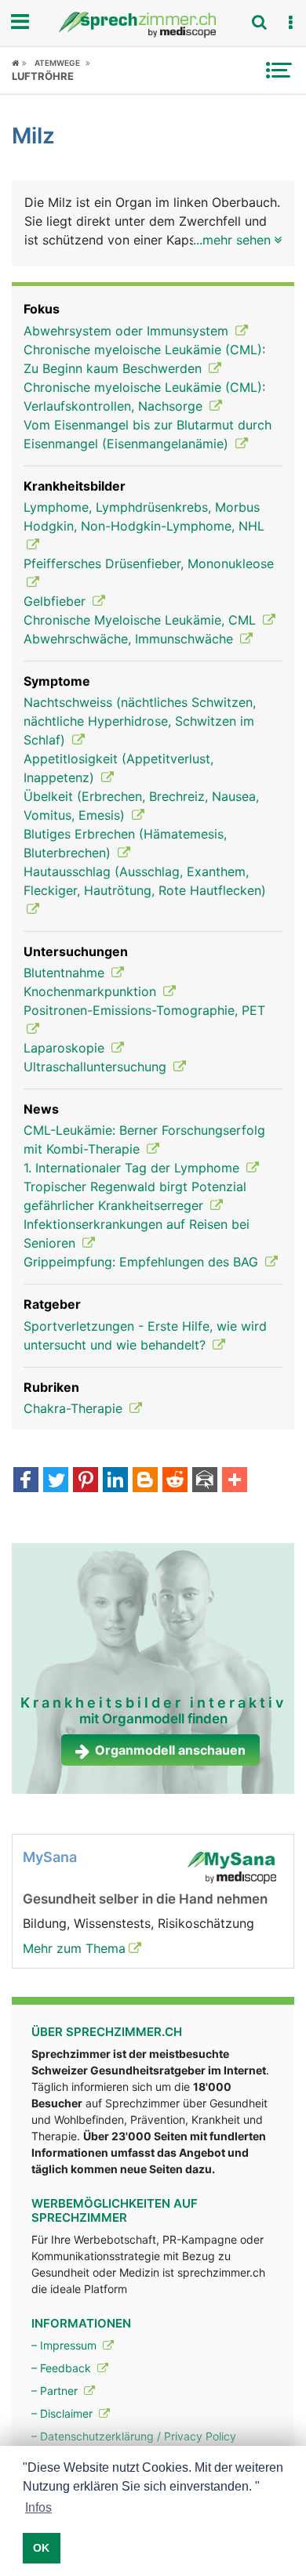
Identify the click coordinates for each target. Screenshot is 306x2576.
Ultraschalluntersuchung (97, 1067)
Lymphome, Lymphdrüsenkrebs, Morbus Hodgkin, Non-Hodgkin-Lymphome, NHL (144, 516)
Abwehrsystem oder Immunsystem (128, 331)
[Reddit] (175, 1481)
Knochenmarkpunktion (92, 991)
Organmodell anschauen (170, 1750)
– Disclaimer (64, 2413)
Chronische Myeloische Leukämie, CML (142, 620)
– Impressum (66, 2345)
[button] (290, 23)
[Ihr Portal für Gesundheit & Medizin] (153, 25)
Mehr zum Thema (74, 1948)
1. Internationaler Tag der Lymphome (133, 1168)
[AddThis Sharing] (235, 1481)
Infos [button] (38, 2507)
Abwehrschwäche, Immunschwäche (130, 639)
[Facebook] (26, 1481)
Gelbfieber (56, 601)
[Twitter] (56, 1481)
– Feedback (63, 2368)
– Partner (56, 2391)
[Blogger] (145, 1481)
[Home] (19, 63)
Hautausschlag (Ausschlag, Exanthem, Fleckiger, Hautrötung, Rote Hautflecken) (145, 881)
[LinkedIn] (115, 1481)
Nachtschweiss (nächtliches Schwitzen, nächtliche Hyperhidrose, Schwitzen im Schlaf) (140, 721)
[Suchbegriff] (259, 22)
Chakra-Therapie (75, 1408)
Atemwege (57, 63)
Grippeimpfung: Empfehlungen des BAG (143, 1262)
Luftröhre (43, 76)
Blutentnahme (66, 973)
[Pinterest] (86, 1481)
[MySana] (231, 1867)
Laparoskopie (66, 1048)
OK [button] (41, 2548)
